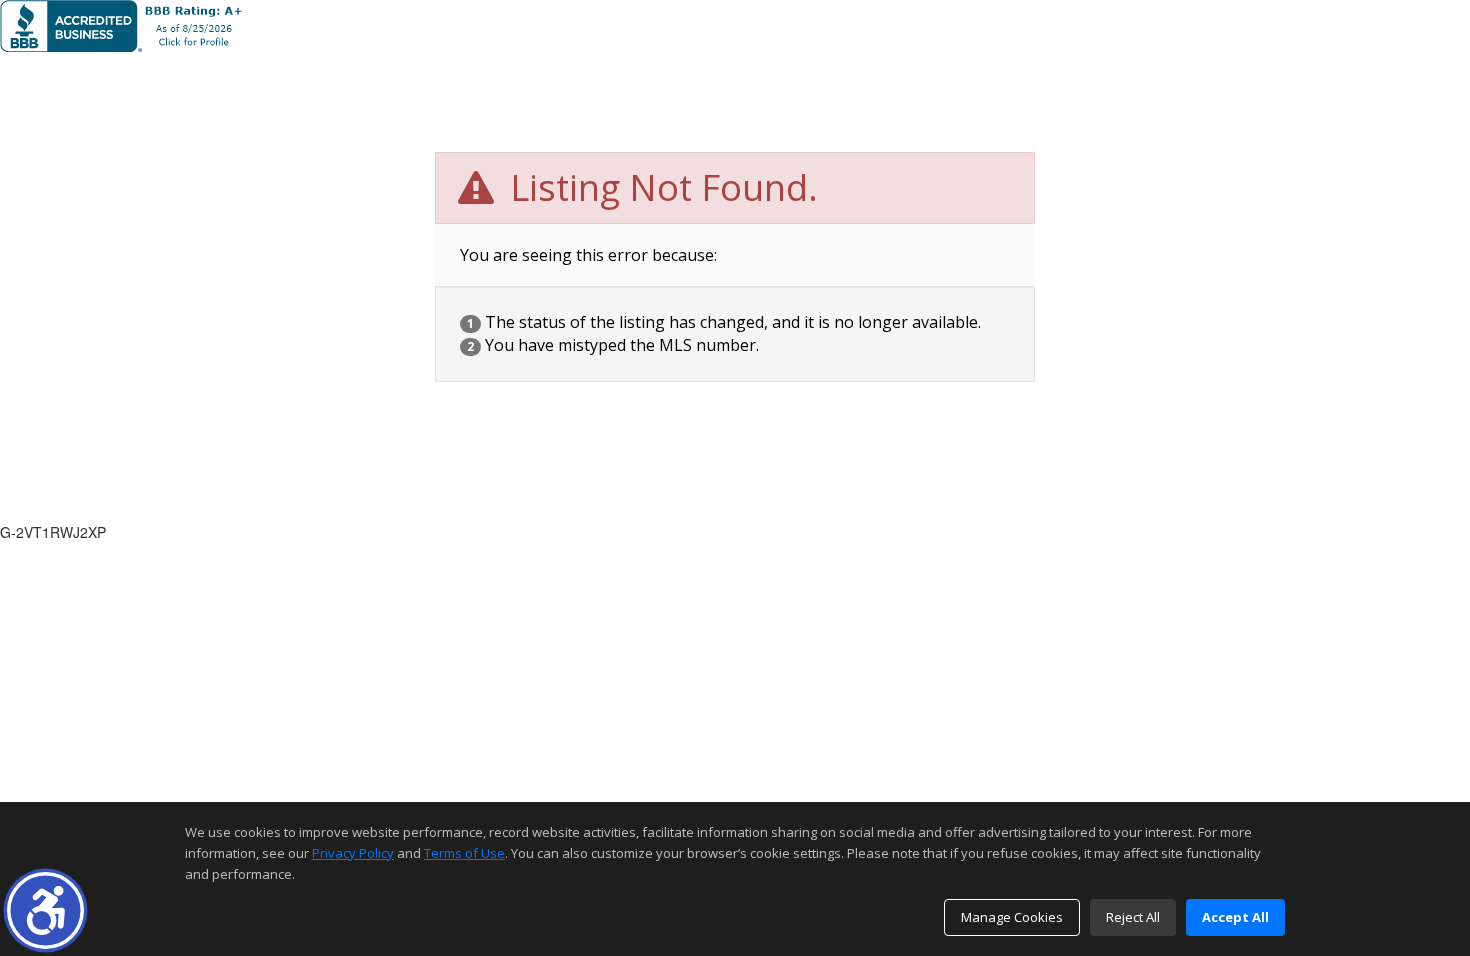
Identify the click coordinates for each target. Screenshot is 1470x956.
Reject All (1133, 917)
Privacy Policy (353, 853)
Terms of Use (464, 853)
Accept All (1235, 917)
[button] (45, 910)
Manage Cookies (1012, 917)
